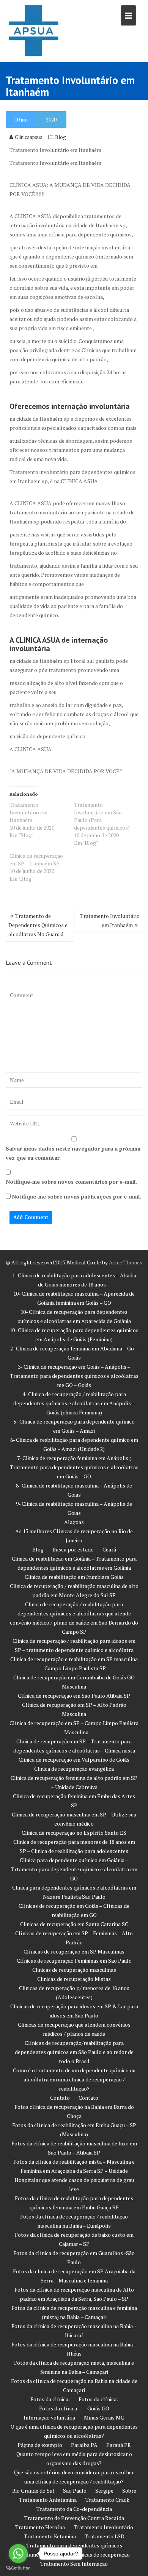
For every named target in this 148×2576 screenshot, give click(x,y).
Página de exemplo (40, 2445)
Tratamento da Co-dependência (74, 2509)
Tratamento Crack (107, 2500)
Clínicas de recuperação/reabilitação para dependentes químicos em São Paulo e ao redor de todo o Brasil (74, 2052)
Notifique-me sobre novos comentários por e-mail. (71, 1182)
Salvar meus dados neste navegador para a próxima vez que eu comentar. (73, 1153)
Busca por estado (73, 1549)
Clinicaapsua (29, 137)
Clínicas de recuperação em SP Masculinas (74, 1951)
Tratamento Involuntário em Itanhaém (28, 812)
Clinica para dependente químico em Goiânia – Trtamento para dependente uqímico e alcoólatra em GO (74, 1869)
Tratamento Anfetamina (48, 2500)
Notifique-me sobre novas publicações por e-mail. (76, 1196)
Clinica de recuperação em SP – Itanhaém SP (36, 859)
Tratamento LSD (105, 2536)
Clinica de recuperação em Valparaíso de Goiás (74, 1760)
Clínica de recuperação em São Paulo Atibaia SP (74, 1696)
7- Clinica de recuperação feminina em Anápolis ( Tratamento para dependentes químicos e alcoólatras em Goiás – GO (74, 1467)
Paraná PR (119, 2445)
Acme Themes (126, 1262)
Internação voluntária (49, 2417)
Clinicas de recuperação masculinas (74, 1970)
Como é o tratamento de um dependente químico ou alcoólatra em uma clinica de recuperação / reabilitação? (74, 2079)
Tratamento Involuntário (103, 2527)
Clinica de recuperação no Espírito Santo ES (74, 1833)
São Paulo (75, 2491)
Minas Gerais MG (104, 2417)
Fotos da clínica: (50, 2399)
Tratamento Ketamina (50, 2536)
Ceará (109, 1549)
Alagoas (74, 1522)
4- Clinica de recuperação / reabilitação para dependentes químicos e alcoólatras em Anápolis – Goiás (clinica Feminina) (74, 1403)
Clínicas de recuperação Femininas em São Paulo (74, 1961)
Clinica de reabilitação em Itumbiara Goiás (74, 1577)
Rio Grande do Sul (33, 2491)
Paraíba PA (84, 2445)
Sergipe (104, 2491)
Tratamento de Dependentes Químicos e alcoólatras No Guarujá (38, 925)
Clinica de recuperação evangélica (74, 1769)
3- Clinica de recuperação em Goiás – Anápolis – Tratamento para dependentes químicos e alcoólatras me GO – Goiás (74, 1376)
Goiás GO (98, 2408)
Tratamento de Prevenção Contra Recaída (74, 2518)
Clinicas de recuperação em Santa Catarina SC (74, 1924)
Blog (61, 137)
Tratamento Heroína (40, 2527)
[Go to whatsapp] (18, 2554)
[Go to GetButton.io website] (18, 2568)
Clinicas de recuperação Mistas (74, 1979)
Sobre (129, 2491)
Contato (60, 2098)
